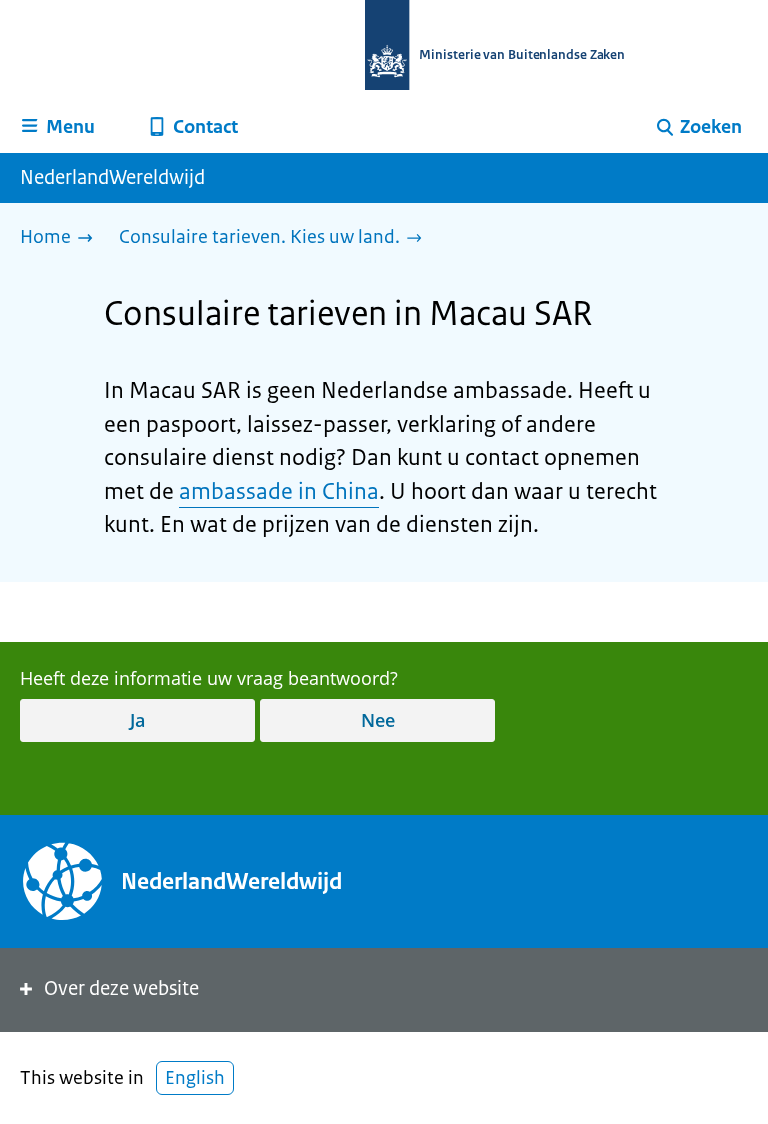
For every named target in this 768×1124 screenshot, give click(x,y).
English (195, 1078)
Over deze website (121, 988)
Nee (378, 720)
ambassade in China (279, 491)
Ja (137, 720)
